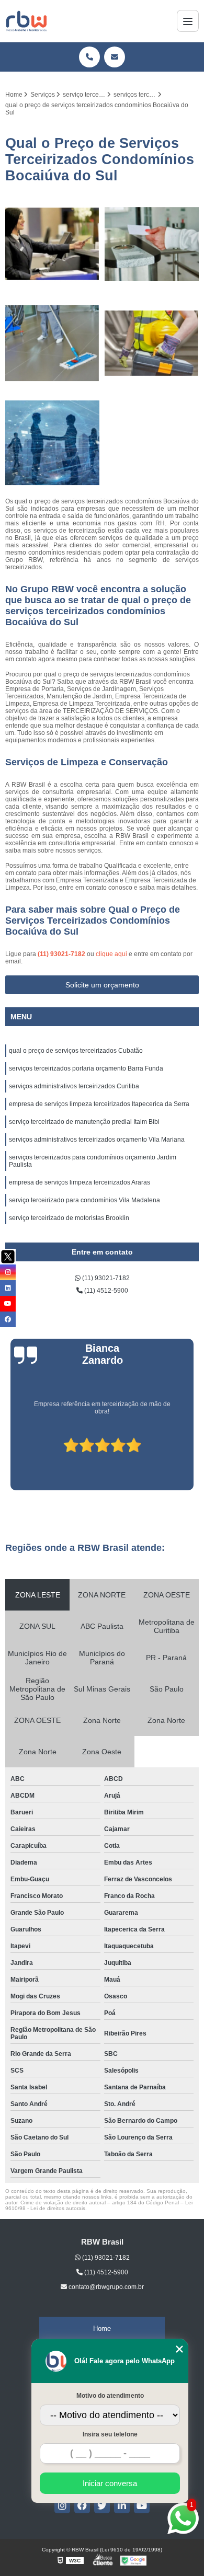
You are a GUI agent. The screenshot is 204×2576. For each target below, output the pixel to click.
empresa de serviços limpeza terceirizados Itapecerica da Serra (99, 1104)
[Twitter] (102, 2505)
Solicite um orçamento (102, 985)
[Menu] (188, 21)
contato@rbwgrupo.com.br (105, 2287)
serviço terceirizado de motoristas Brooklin (69, 1218)
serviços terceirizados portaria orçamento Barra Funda (86, 1068)
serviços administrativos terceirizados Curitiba (74, 1086)
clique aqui (111, 954)
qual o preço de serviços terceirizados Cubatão (76, 1051)
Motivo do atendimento (110, 2396)
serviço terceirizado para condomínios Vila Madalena (84, 1200)
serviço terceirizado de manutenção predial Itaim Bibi (84, 1122)
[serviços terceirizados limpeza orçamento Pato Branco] (152, 244)
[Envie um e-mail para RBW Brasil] (115, 57)
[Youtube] (142, 2505)
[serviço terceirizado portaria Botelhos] (52, 244)
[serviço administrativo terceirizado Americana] (52, 443)
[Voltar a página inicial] (26, 21)
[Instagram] (62, 2505)
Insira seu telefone (110, 2434)
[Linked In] (122, 2505)
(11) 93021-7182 (62, 954)
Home (102, 2328)
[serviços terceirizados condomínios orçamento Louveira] (52, 343)
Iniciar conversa (110, 2483)
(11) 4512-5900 (105, 1291)
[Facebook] (82, 2505)
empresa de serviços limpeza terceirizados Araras (80, 1182)
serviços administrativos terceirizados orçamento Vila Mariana (97, 1140)
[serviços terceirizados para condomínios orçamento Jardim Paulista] (152, 343)
